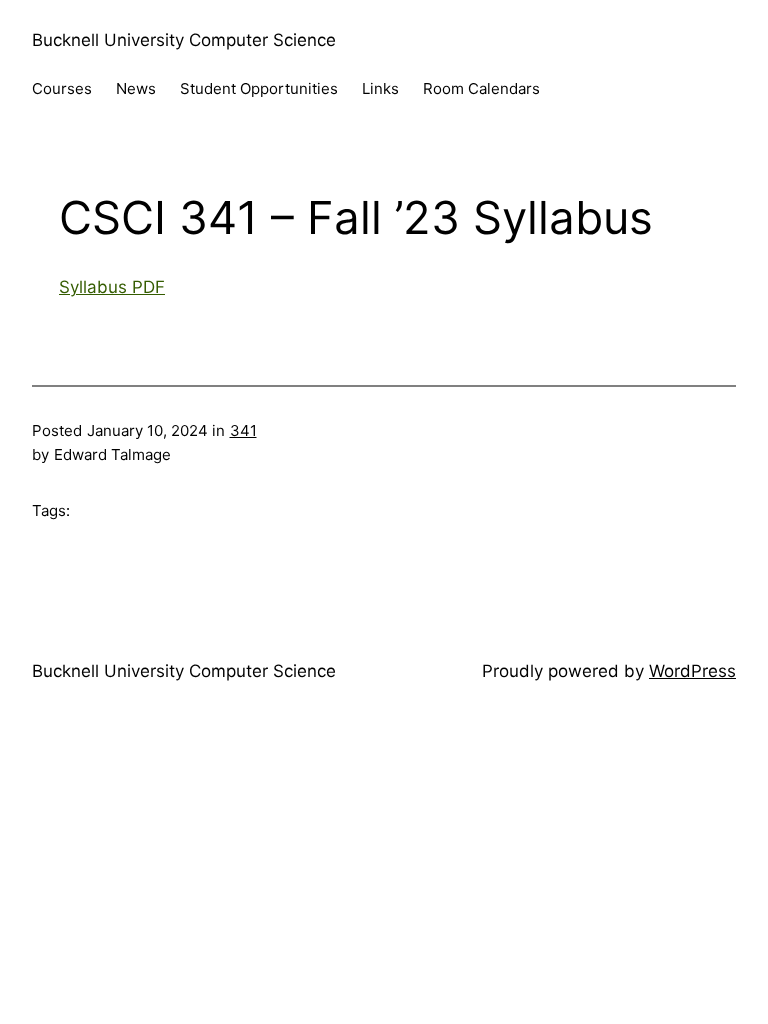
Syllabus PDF (112, 287)
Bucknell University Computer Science (184, 40)
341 (243, 430)
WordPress (692, 671)
